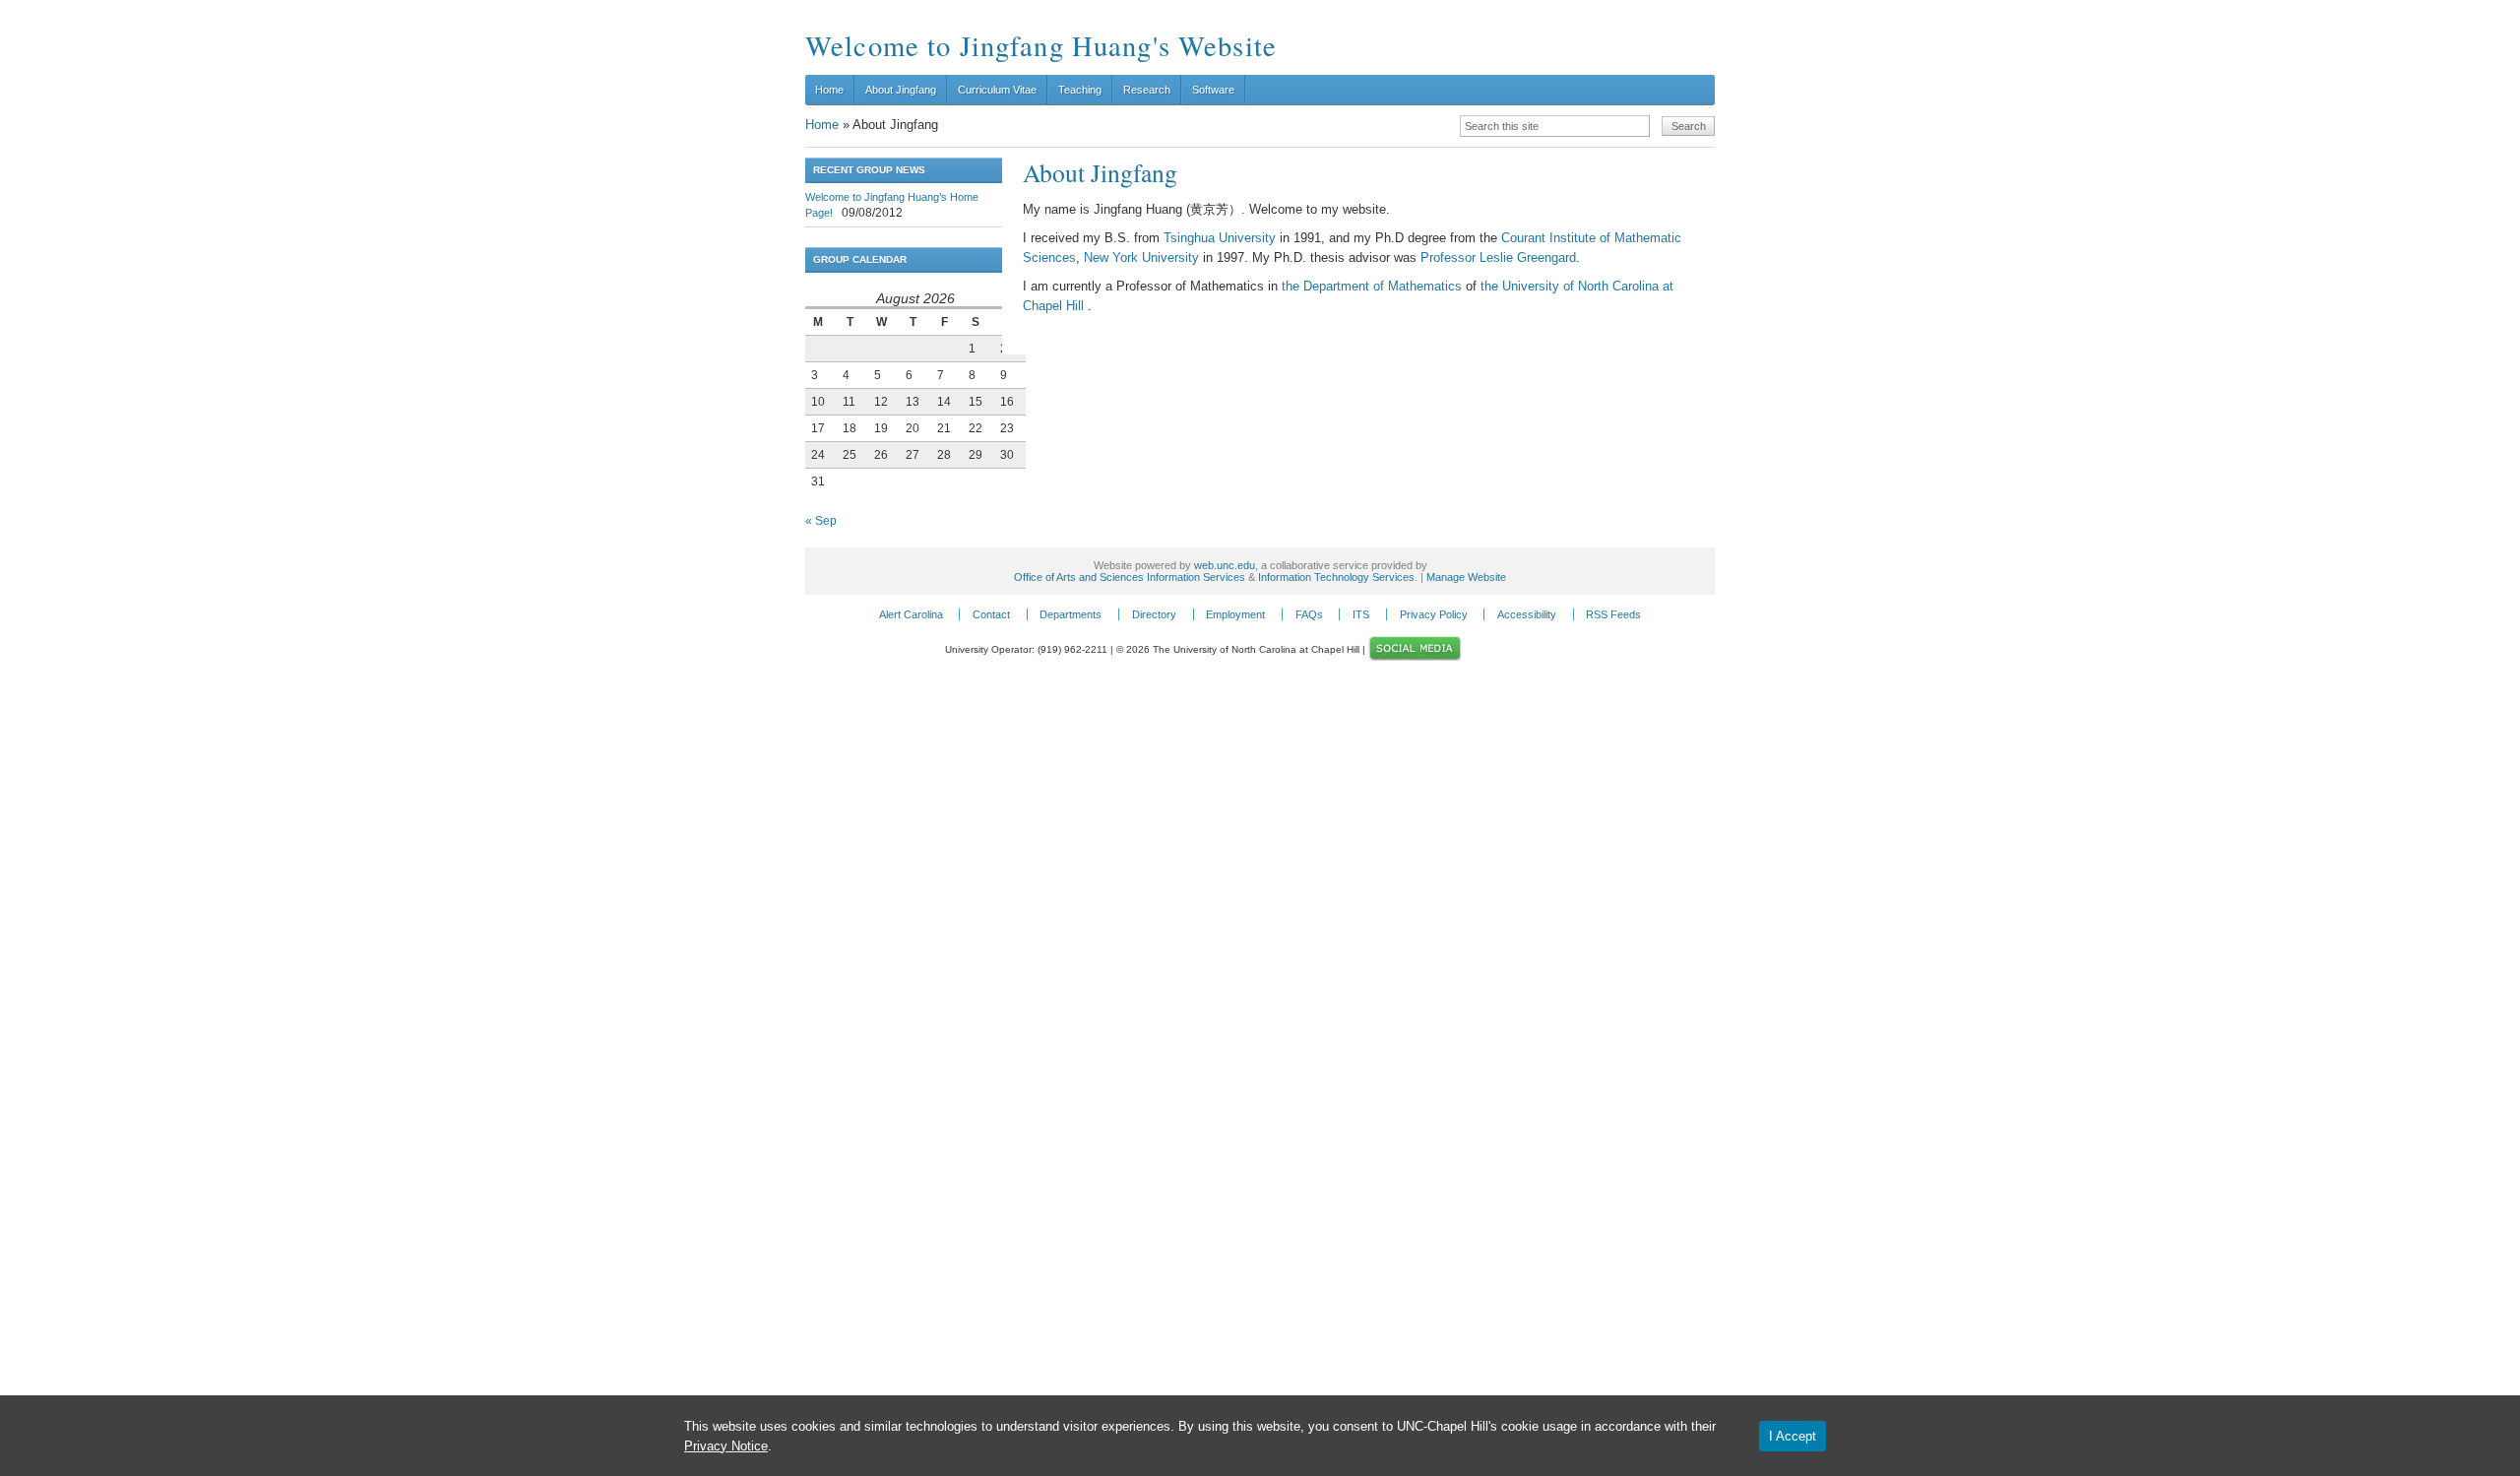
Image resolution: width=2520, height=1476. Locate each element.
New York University (1141, 257)
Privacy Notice (726, 1446)
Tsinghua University (1222, 238)
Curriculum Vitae (997, 90)
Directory (1154, 614)
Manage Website (1466, 577)
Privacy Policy (1434, 614)
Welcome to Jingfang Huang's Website (1041, 45)
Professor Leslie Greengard (1498, 257)
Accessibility (1527, 614)
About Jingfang (901, 90)
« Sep (821, 521)
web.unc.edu (1225, 565)
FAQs (1309, 614)
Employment (1235, 614)
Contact (991, 614)
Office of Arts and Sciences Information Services (1130, 577)
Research (1147, 90)
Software (1213, 90)
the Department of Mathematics (1372, 286)
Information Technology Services (1336, 577)
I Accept (1793, 1436)
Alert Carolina (911, 614)
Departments (1071, 614)
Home (829, 90)
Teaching (1080, 90)
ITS (1361, 614)
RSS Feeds (1613, 614)
